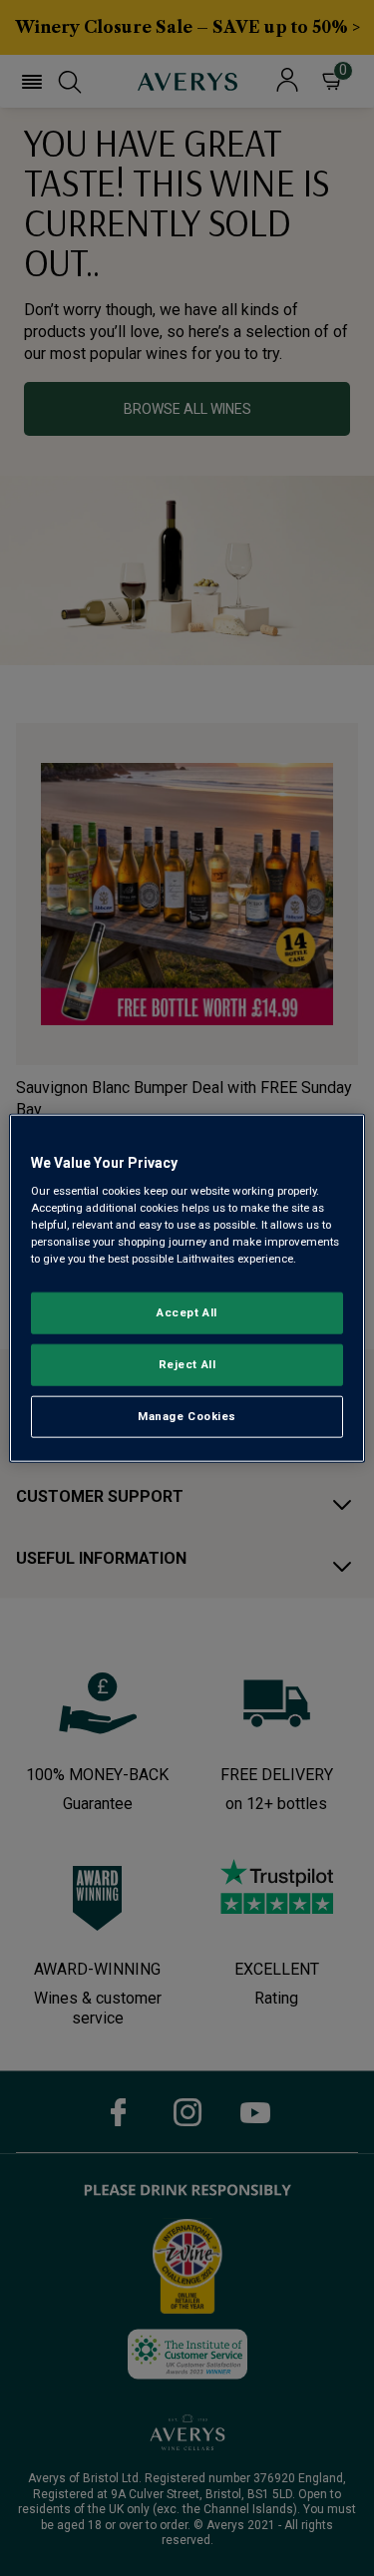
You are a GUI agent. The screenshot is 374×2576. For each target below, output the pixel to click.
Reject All (187, 1364)
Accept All (187, 1312)
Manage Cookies (187, 1416)
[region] (187, 1288)
